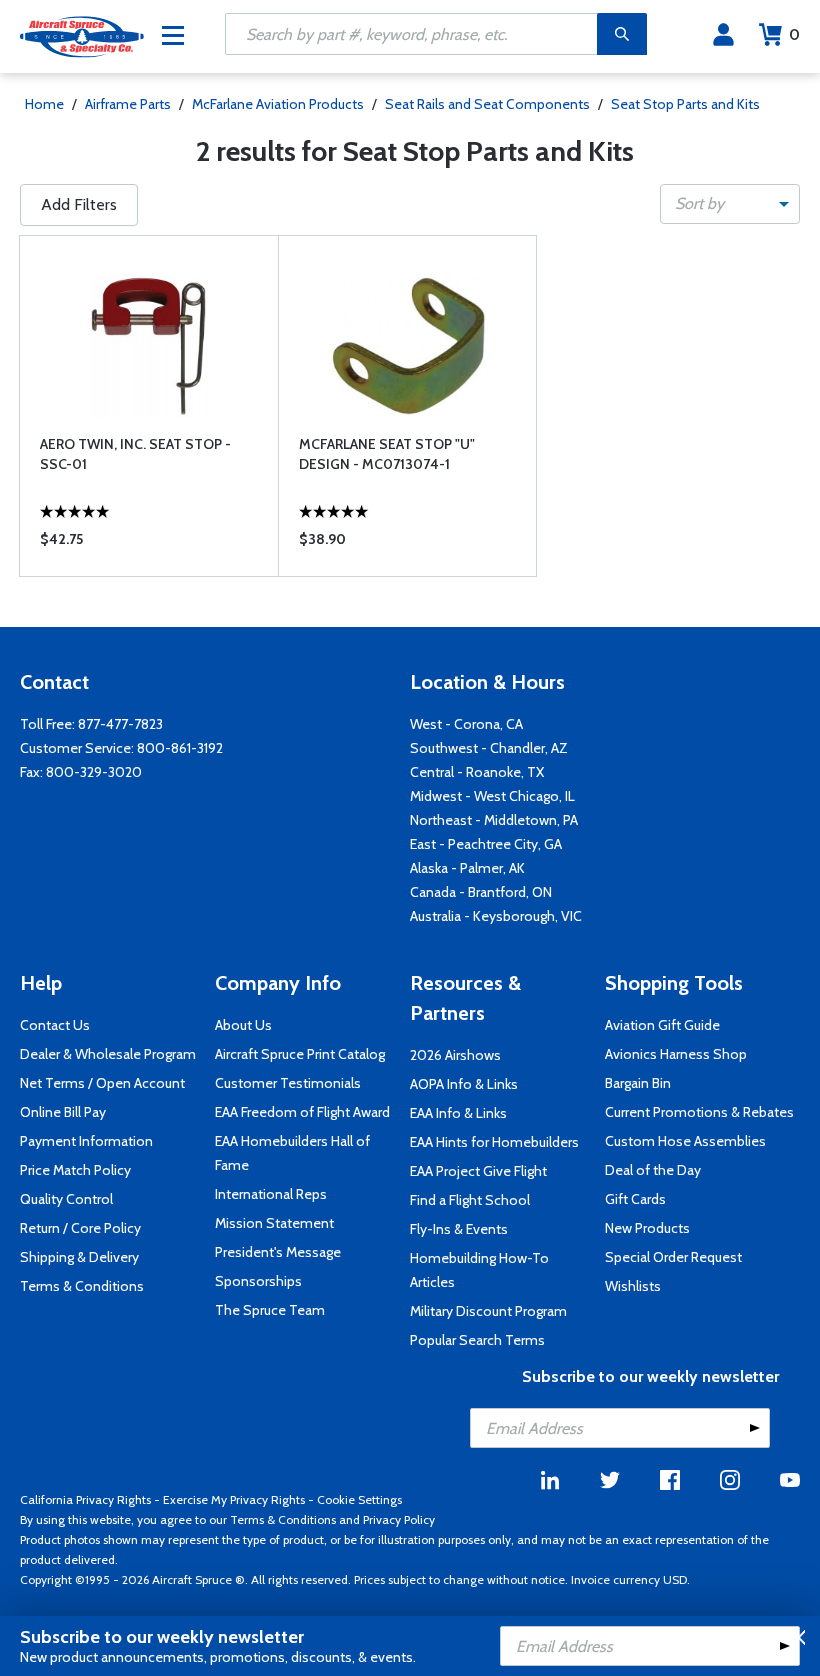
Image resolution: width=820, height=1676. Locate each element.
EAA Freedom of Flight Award (302, 1112)
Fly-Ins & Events (459, 1229)
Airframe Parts (128, 104)
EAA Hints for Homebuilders (494, 1142)
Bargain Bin (638, 1083)
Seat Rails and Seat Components (487, 104)
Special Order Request (673, 1257)
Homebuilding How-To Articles (479, 1270)
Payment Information (86, 1141)
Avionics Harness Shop (676, 1054)
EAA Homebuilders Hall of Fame (292, 1153)
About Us (243, 1025)
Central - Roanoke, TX (477, 772)
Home (44, 104)
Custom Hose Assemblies (685, 1141)
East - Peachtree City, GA (486, 844)
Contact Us (55, 1025)
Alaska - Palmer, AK (467, 868)
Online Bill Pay (63, 1112)
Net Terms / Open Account (102, 1083)
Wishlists (633, 1286)
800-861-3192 (180, 748)
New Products (647, 1228)
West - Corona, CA (466, 724)
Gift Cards (635, 1199)
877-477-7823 (120, 724)
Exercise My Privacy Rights (234, 1499)
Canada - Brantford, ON (481, 892)
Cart (794, 34)
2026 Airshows (455, 1055)
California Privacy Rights (85, 1499)
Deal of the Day (653, 1170)
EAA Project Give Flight (478, 1171)
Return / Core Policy (80, 1228)
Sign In (723, 35)
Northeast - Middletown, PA (494, 820)
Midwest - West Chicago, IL (492, 796)
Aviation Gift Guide (662, 1025)
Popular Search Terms (477, 1340)
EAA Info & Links (458, 1113)
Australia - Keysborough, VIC (496, 916)
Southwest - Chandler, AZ (489, 748)
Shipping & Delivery (79, 1257)
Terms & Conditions (82, 1286)
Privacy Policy (399, 1519)
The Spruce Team (270, 1310)
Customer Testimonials (288, 1083)
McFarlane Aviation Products (278, 104)
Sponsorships (258, 1281)
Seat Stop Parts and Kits (685, 104)
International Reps (271, 1194)
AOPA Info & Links (464, 1084)
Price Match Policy (75, 1170)
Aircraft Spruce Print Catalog (300, 1054)
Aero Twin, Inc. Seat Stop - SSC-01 (135, 454)
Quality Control (66, 1199)
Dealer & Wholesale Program (108, 1054)
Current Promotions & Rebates (699, 1112)
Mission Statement (274, 1223)
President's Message (278, 1252)
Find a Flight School (470, 1200)
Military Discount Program (488, 1311)
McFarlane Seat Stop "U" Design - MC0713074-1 (387, 454)
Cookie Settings (359, 1499)
